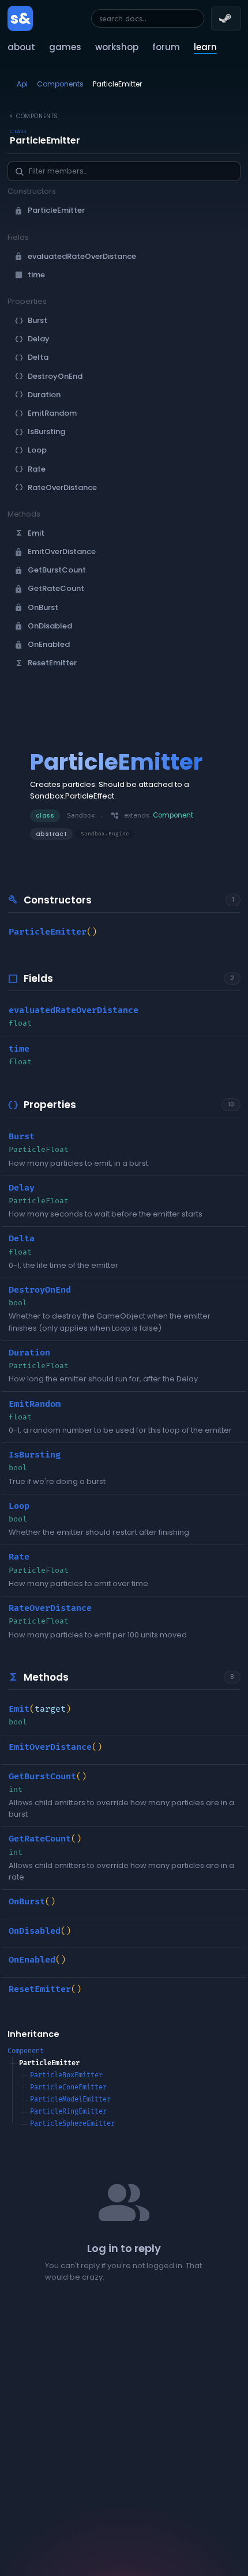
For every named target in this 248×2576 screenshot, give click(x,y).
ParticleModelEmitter (70, 2099)
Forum (166, 47)
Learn (205, 47)
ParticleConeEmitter (68, 2087)
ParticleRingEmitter (68, 2112)
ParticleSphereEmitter (72, 2124)
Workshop (117, 47)
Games (65, 47)
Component (26, 2051)
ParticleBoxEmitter (66, 2075)
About (21, 47)
